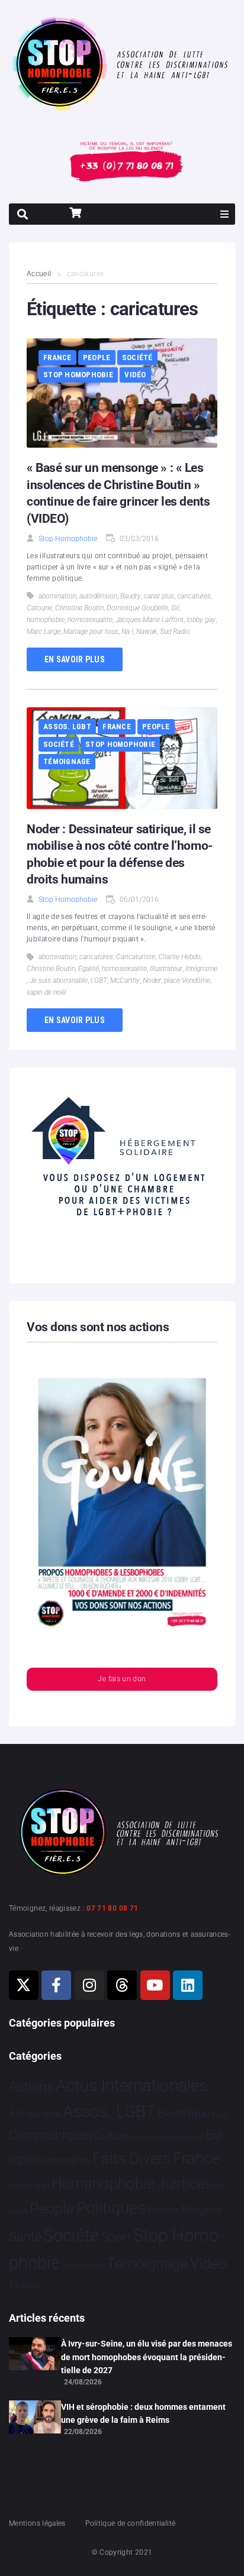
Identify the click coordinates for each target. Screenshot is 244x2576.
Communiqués (51, 2135)
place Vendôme (187, 980)
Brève (220, 2115)
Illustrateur (166, 969)
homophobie (46, 620)
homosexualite (90, 620)
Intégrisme (201, 969)
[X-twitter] (24, 1985)
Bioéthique (184, 2114)
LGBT (99, 980)
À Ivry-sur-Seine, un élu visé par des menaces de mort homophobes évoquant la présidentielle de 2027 (147, 2357)
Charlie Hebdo (179, 957)
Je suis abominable (59, 980)
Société (137, 357)
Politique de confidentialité (130, 2523)
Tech (70, 2266)
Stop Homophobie (78, 375)
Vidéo (135, 375)
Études (24, 2285)
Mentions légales (37, 2523)
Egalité (89, 969)
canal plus (159, 596)
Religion (201, 2210)
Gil (175, 608)
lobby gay (201, 620)
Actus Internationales (131, 2085)
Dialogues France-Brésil (167, 2137)
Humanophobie (103, 2183)
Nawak (147, 632)
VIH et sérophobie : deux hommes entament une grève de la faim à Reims (143, 2413)
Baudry (131, 596)
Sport (116, 2237)
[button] (224, 214)
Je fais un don (122, 1679)
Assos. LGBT (67, 726)
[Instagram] (89, 1985)
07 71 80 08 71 (112, 1908)
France (57, 357)
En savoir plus (75, 659)
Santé (25, 2237)
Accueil (39, 274)
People (97, 357)
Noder (152, 980)
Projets (163, 2210)
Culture (111, 2136)
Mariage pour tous (91, 632)
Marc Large (44, 632)
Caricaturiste (136, 957)
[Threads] (122, 1985)
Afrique (25, 2114)
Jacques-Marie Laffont (150, 620)
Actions (31, 2087)
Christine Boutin (79, 608)
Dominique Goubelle (137, 608)
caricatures (194, 596)
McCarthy (125, 980)
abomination (57, 596)
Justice (181, 2184)
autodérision (98, 596)
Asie (52, 2114)
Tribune (93, 2266)
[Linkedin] (188, 1985)
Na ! (127, 632)
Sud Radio (175, 632)
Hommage (29, 2186)
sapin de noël (46, 992)
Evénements (63, 2160)
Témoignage (67, 761)
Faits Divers (132, 2158)
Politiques (111, 2208)
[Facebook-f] (56, 1985)
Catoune (39, 608)
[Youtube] (155, 1985)
